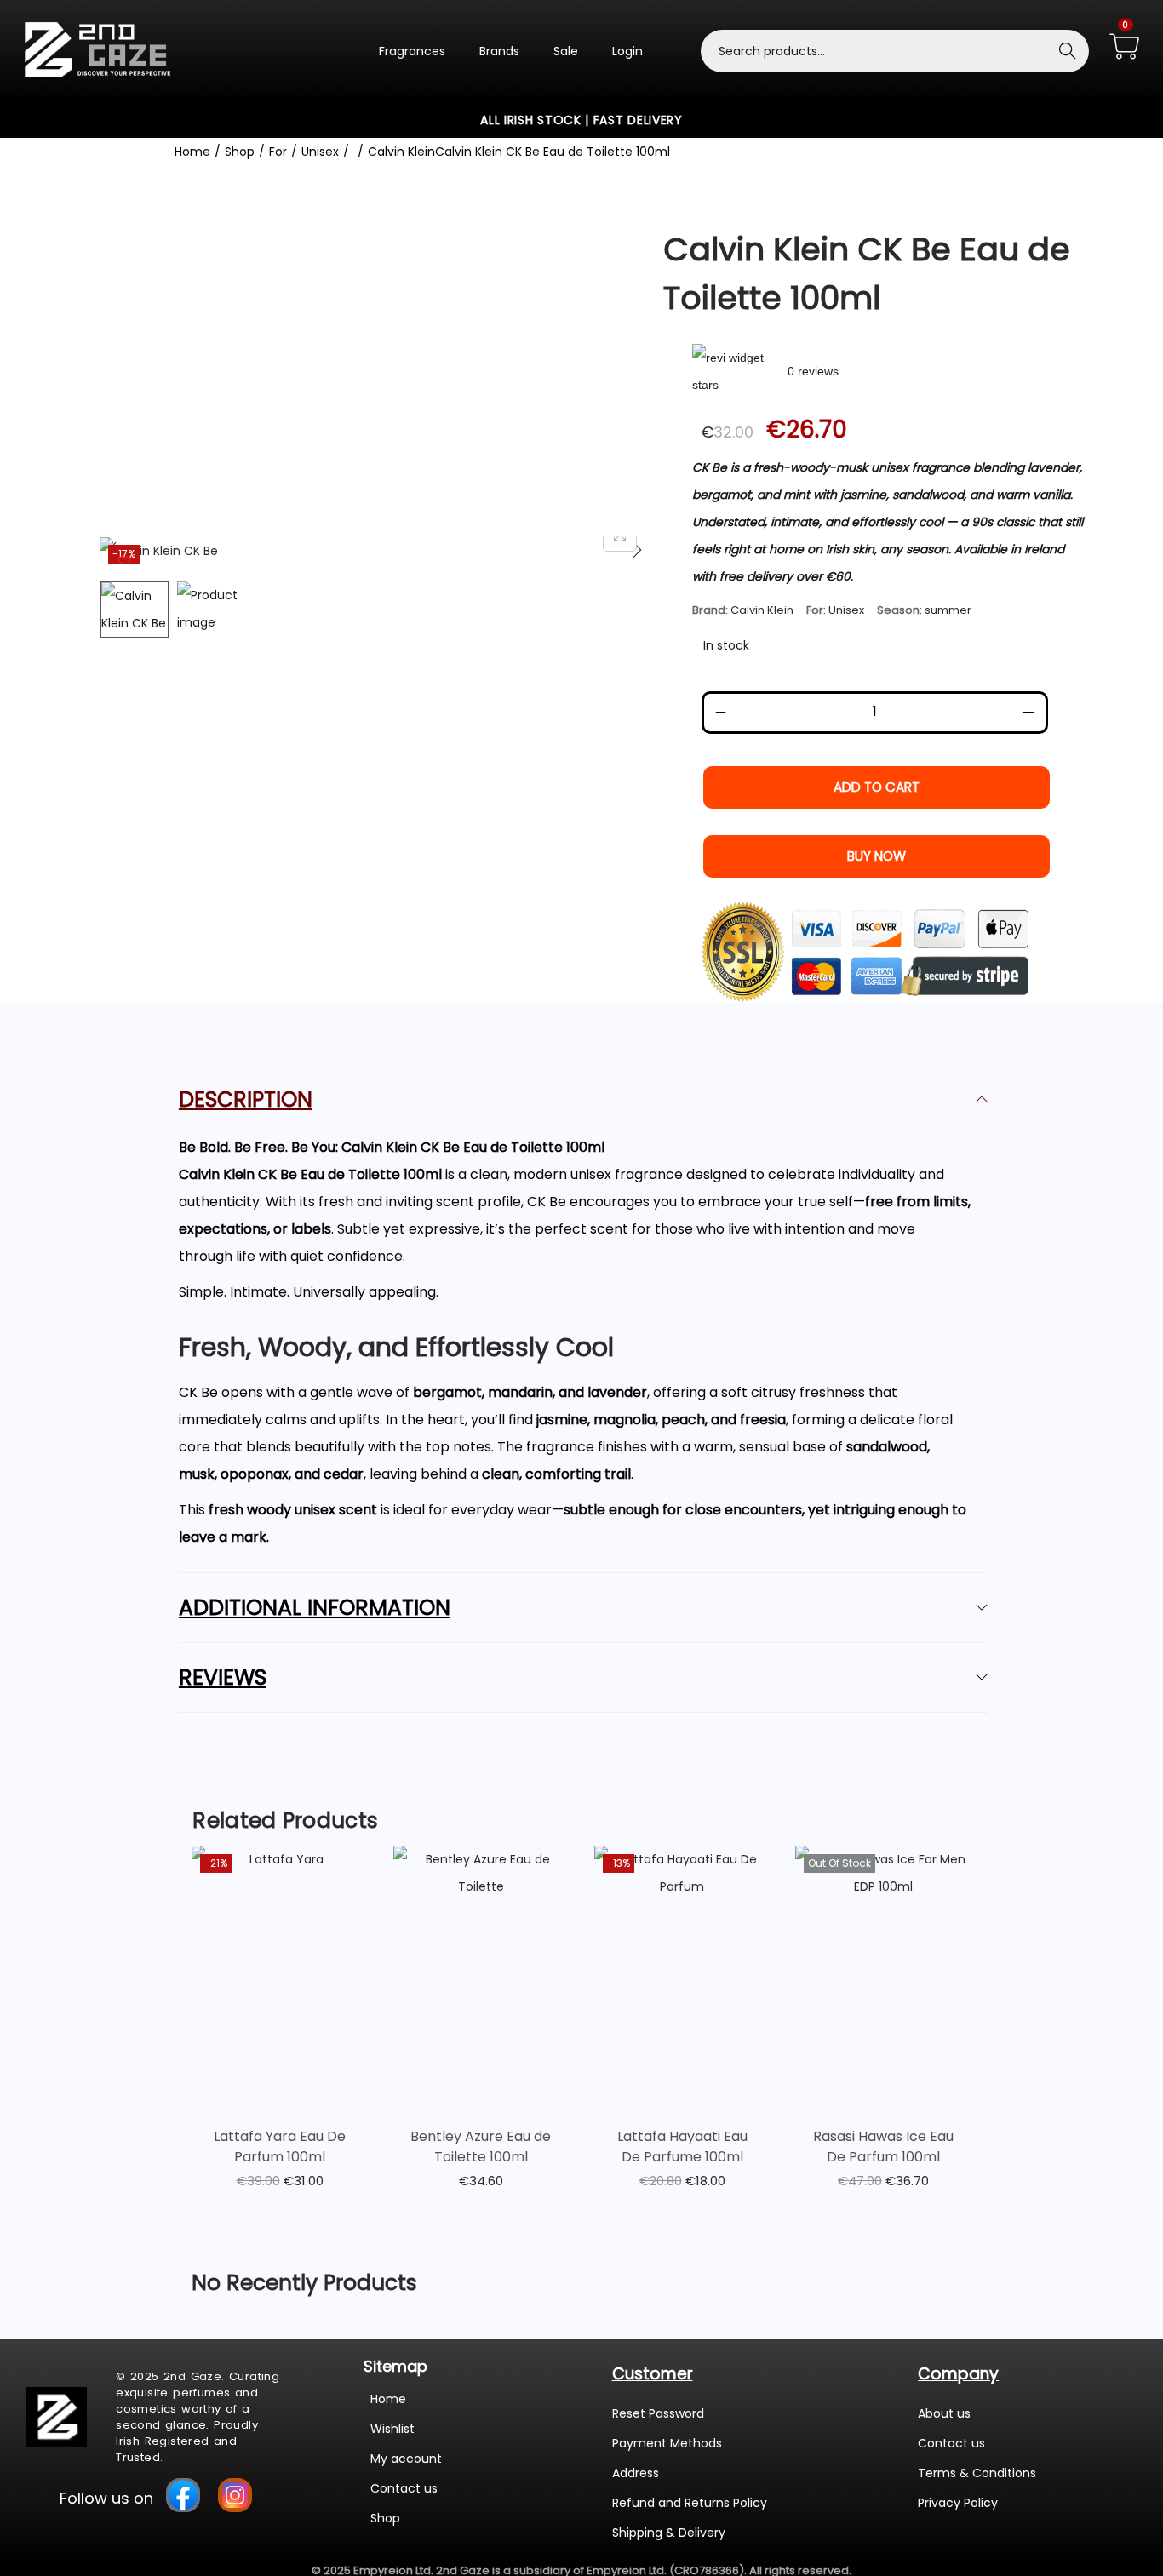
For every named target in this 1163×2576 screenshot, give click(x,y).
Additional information (315, 1608)
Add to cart (877, 787)
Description (246, 1099)
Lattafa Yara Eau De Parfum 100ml (280, 2147)
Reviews (223, 1677)
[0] (1124, 48)
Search (1067, 51)
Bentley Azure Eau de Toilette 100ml (481, 2147)
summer (948, 610)
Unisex (320, 152)
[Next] (637, 550)
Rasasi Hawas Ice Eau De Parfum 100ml (883, 2147)
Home (192, 152)
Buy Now (877, 856)
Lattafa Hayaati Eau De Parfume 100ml (682, 2147)
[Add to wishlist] (125, 561)
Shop (240, 152)
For (278, 152)
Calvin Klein (401, 152)
